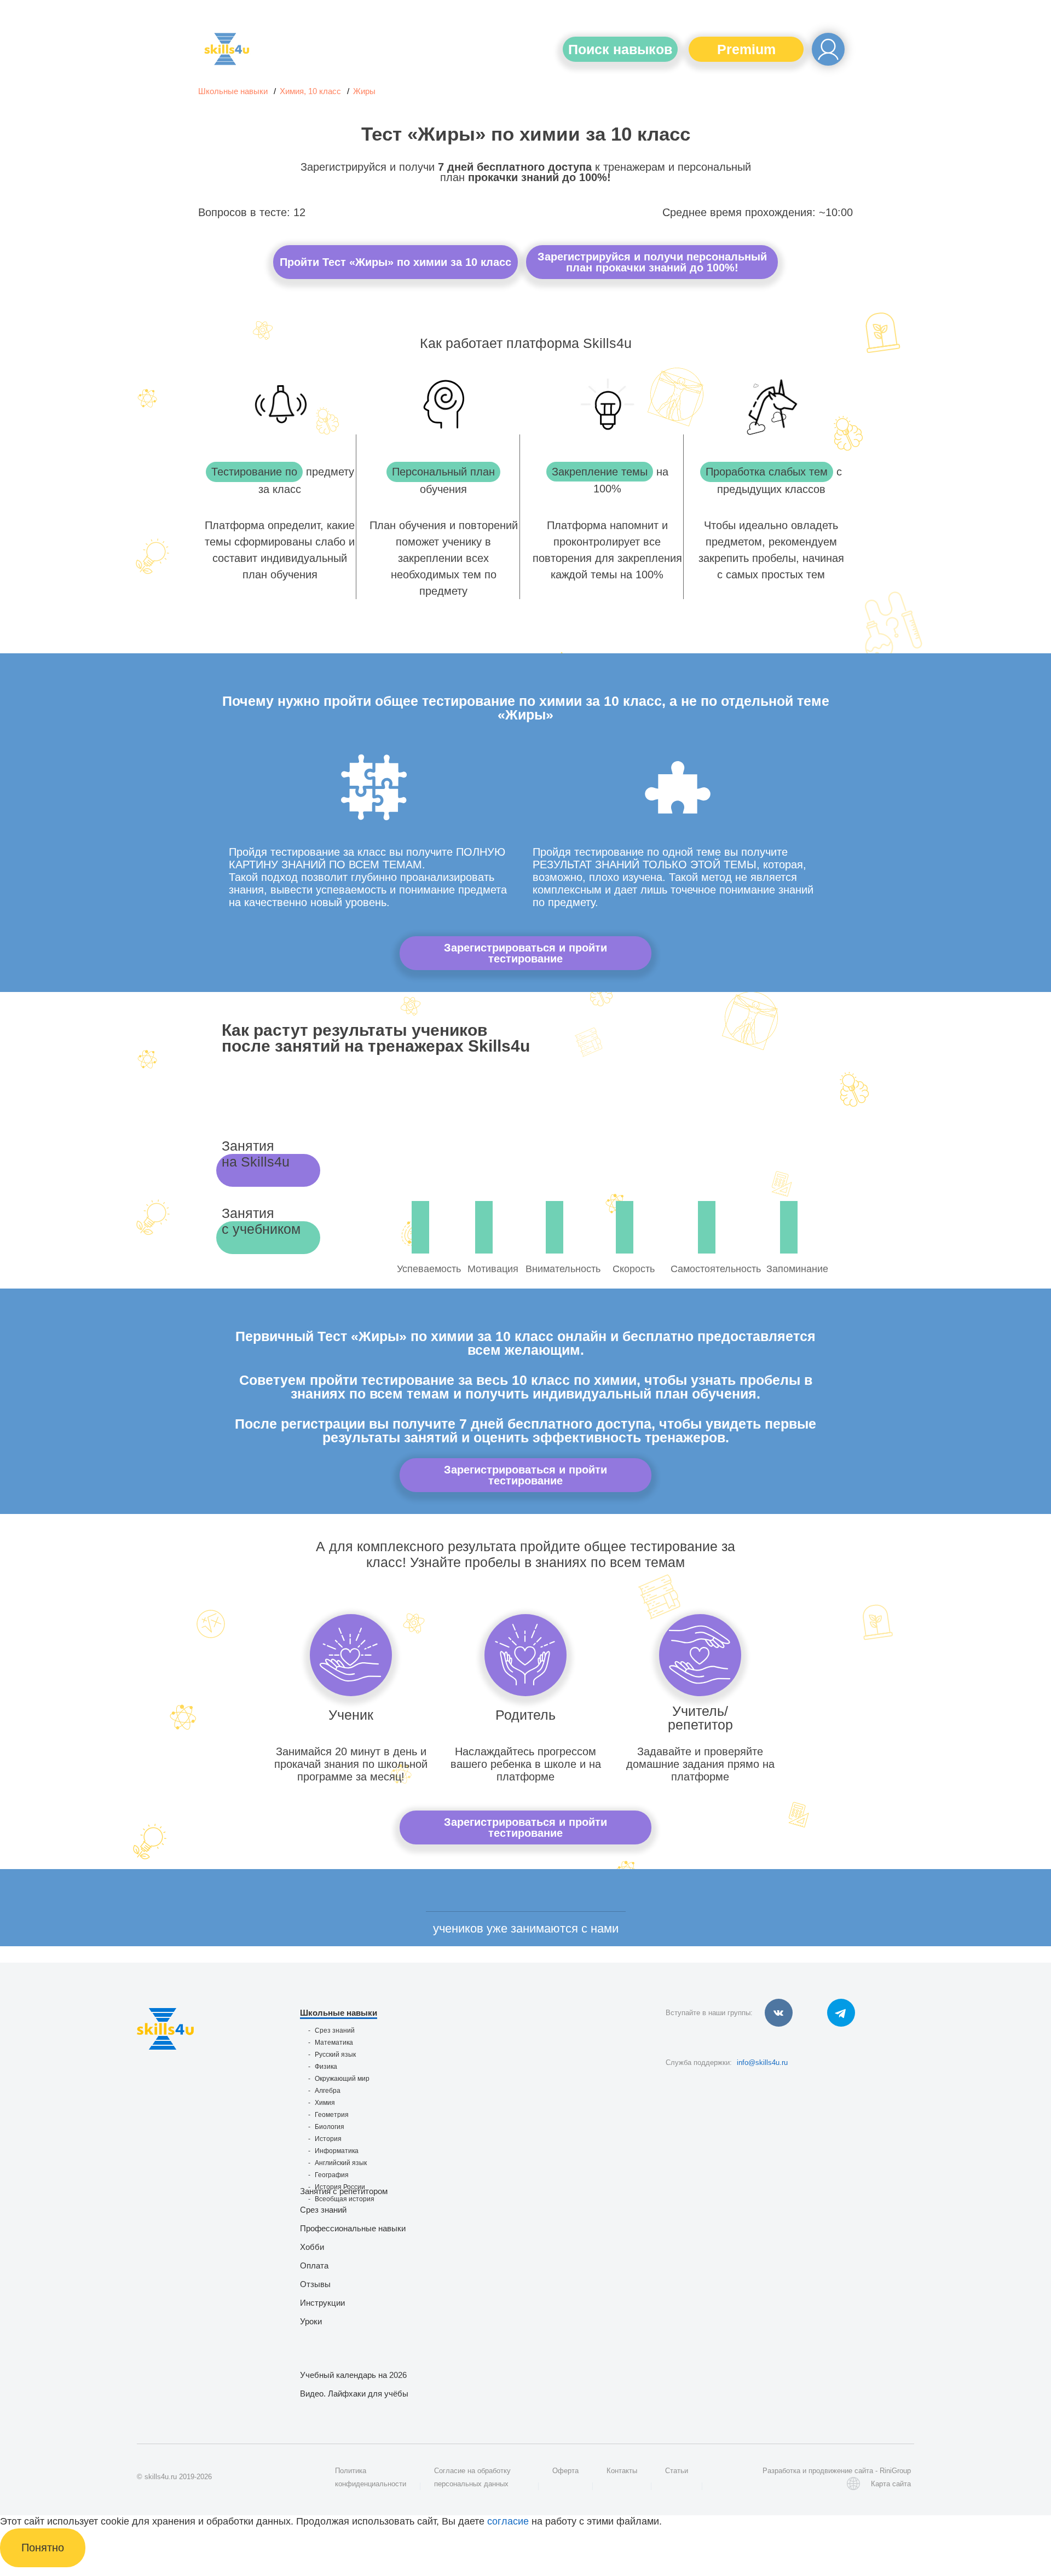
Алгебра (328, 2091)
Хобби (312, 2247)
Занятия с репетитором (344, 2191)
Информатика (337, 2151)
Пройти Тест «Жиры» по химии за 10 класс (395, 262)
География (332, 2175)
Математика (334, 2043)
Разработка (781, 2471)
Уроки (311, 2321)
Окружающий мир (342, 2079)
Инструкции (322, 2303)
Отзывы (315, 2284)
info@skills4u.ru (762, 2062)
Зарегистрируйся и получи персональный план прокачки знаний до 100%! (652, 262)
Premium (746, 49)
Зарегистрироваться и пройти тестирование (525, 953)
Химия (325, 2103)
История (328, 2139)
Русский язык (335, 2055)
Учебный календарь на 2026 (353, 2375)
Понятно (43, 2548)
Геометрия (332, 2115)
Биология (330, 2127)
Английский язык (341, 2163)
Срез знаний (335, 2030)
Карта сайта (891, 2484)
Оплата (314, 2265)
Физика (326, 2067)
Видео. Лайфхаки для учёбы (354, 2394)
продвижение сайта (841, 2471)
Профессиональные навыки (353, 2228)
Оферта (565, 2471)
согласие (508, 2521)
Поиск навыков (620, 49)
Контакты (622, 2471)
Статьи (677, 2471)
